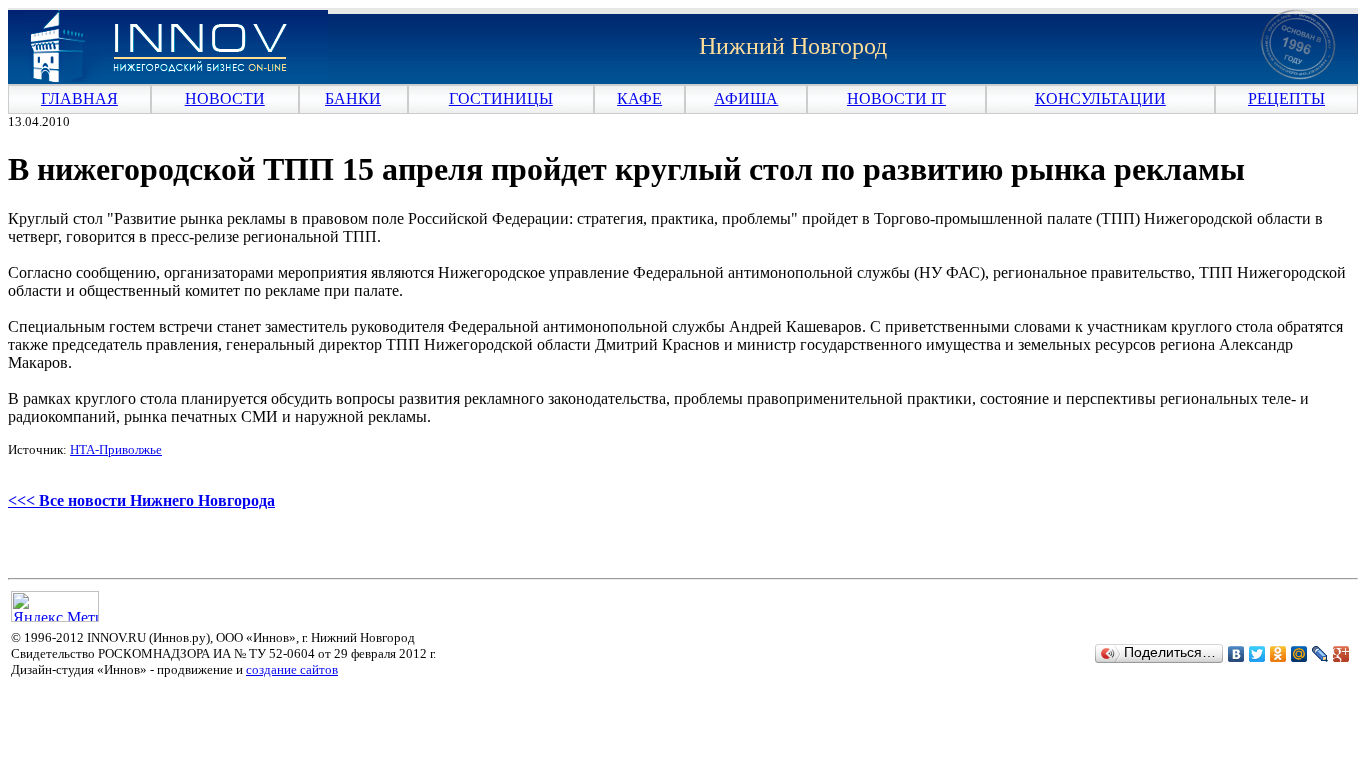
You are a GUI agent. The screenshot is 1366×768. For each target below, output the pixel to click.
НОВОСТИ (225, 98)
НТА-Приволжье (116, 449)
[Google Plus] (1341, 654)
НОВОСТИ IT (896, 98)
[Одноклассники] (1278, 654)
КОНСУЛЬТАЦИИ (1100, 98)
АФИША (746, 98)
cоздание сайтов (292, 669)
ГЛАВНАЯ (79, 98)
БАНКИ (353, 98)
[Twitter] (1257, 654)
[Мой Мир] (1299, 654)
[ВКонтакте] (1236, 654)
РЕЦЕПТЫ (1286, 98)
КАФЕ (639, 98)
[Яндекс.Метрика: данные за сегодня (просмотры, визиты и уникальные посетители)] (55, 606)
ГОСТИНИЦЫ (501, 98)
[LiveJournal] (1320, 654)
